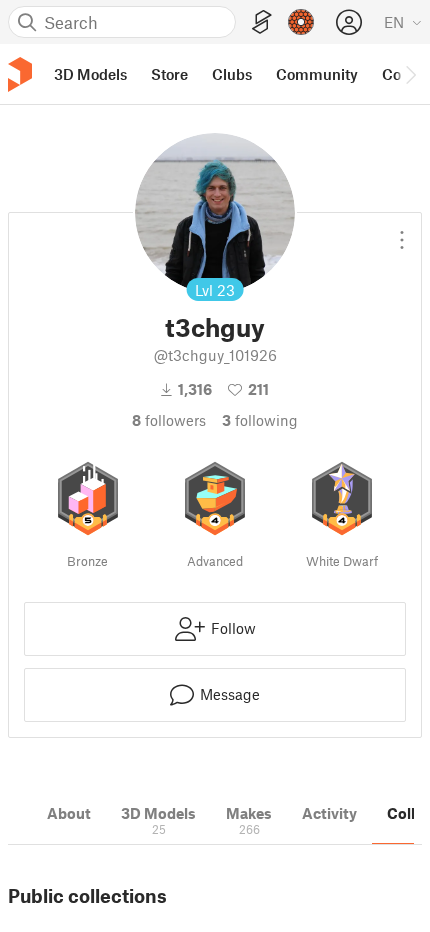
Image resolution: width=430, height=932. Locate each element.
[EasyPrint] (262, 22)
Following (260, 420)
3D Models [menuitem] (90, 74)
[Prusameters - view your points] (301, 22)
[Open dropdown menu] (402, 232)
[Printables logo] (20, 74)
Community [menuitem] (317, 74)
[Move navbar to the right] (410, 74)
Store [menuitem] (169, 74)
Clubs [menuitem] (232, 74)
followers (169, 420)
